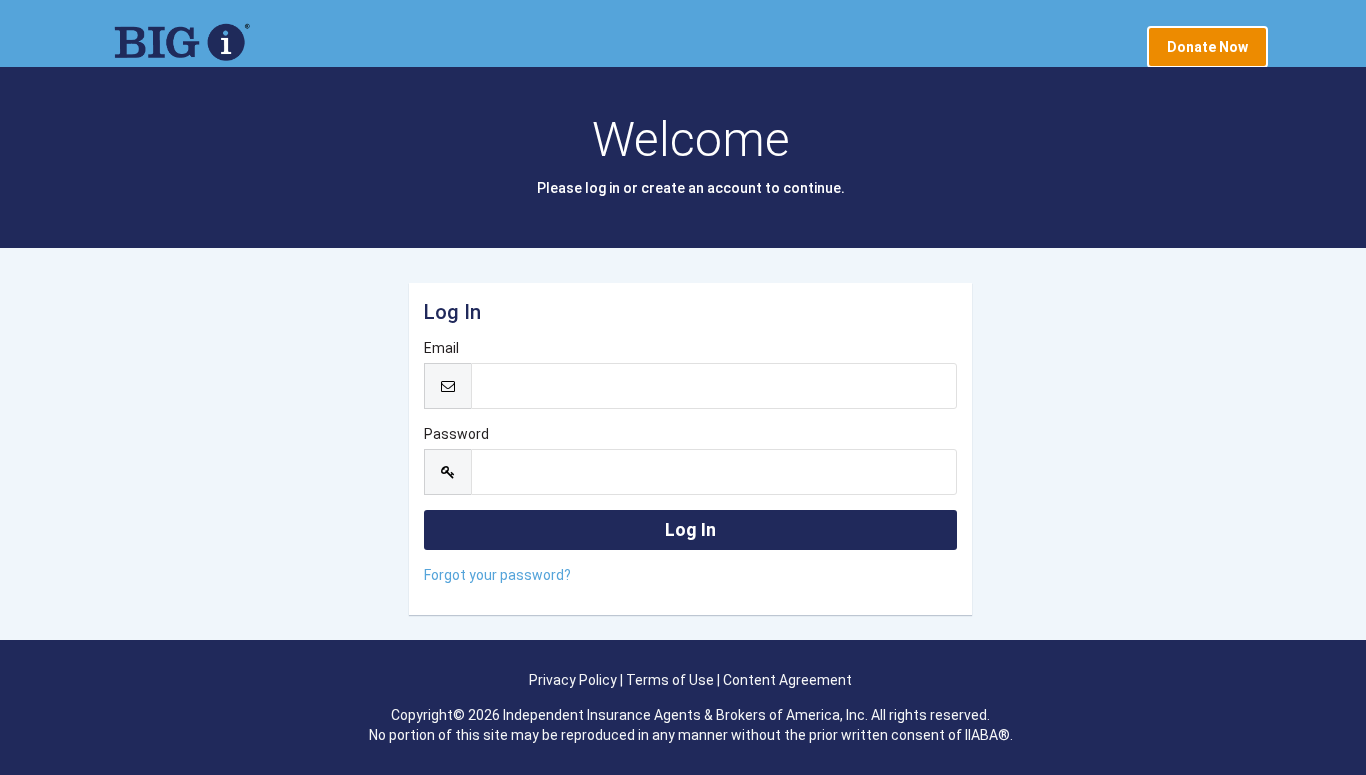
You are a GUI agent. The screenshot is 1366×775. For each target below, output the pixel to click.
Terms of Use (670, 680)
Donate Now (1207, 47)
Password (456, 434)
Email (441, 348)
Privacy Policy (573, 680)
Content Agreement (787, 680)
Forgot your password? (497, 575)
